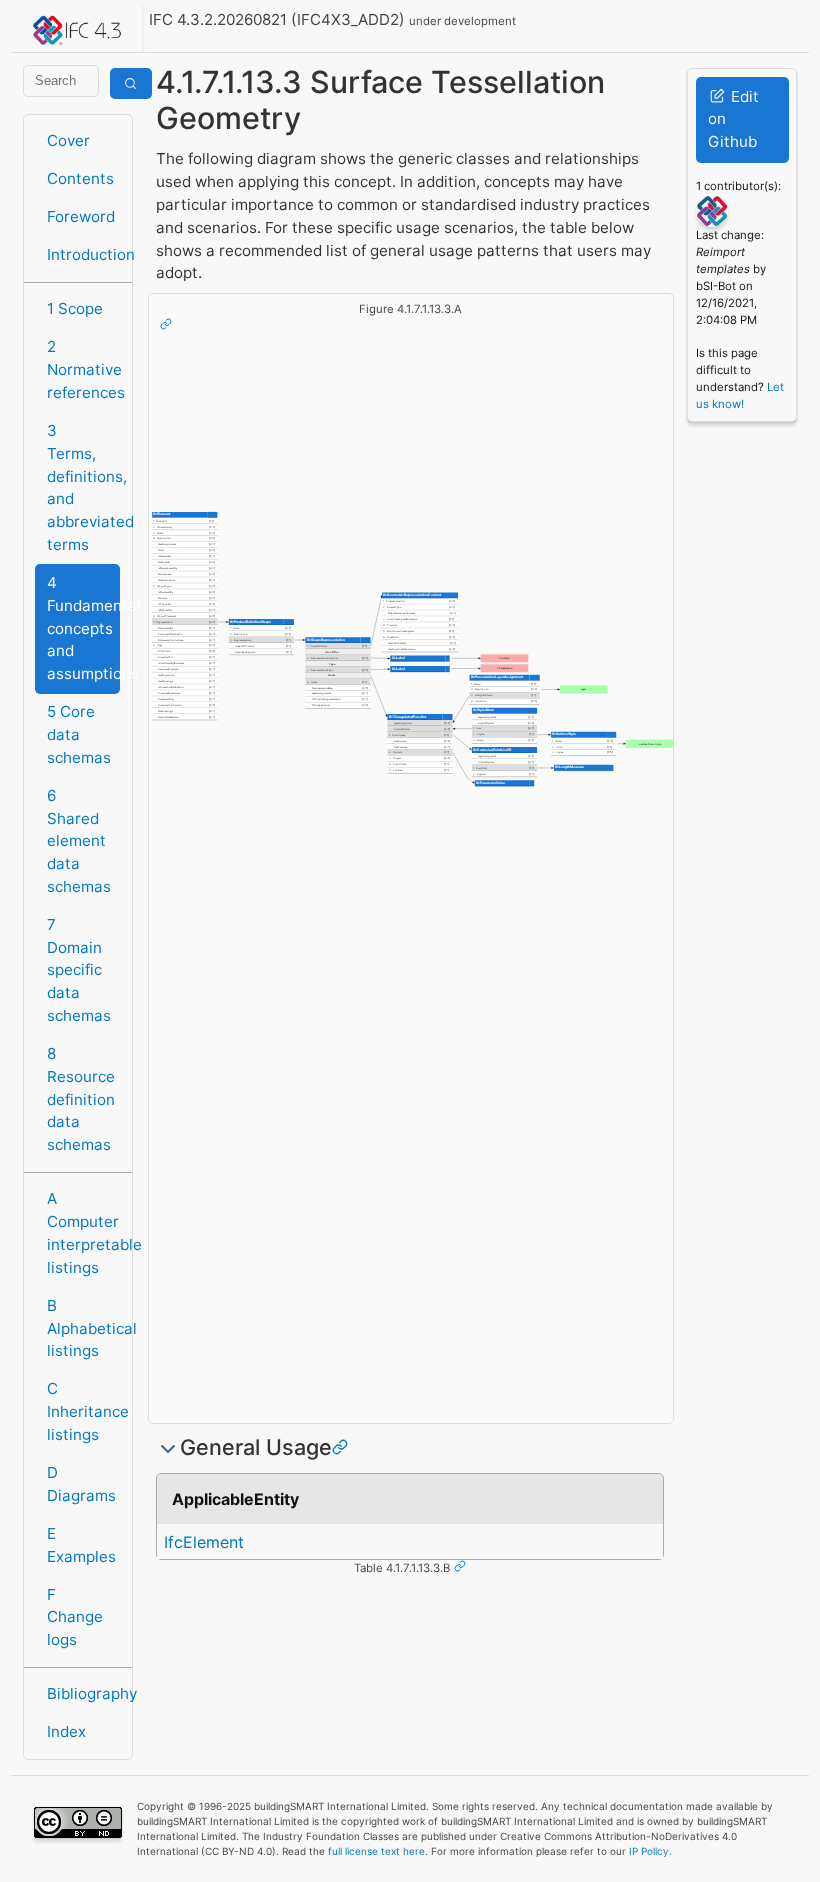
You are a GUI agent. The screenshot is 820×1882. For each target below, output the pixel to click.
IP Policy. (650, 1851)
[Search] (131, 83)
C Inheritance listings (83, 1411)
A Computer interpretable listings (83, 1232)
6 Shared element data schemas (79, 841)
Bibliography (83, 1693)
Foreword (81, 216)
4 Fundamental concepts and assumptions (83, 628)
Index (66, 1731)
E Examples (81, 1545)
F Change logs (75, 1617)
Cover (68, 140)
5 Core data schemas (79, 734)
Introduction (83, 254)
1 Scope (75, 308)
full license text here (376, 1851)
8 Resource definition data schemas (81, 1099)
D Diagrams (81, 1484)
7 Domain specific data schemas (79, 970)
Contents (80, 178)
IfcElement (204, 1542)
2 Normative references (83, 369)
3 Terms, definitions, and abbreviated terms (83, 487)
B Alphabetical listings (83, 1328)
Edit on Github (733, 119)
